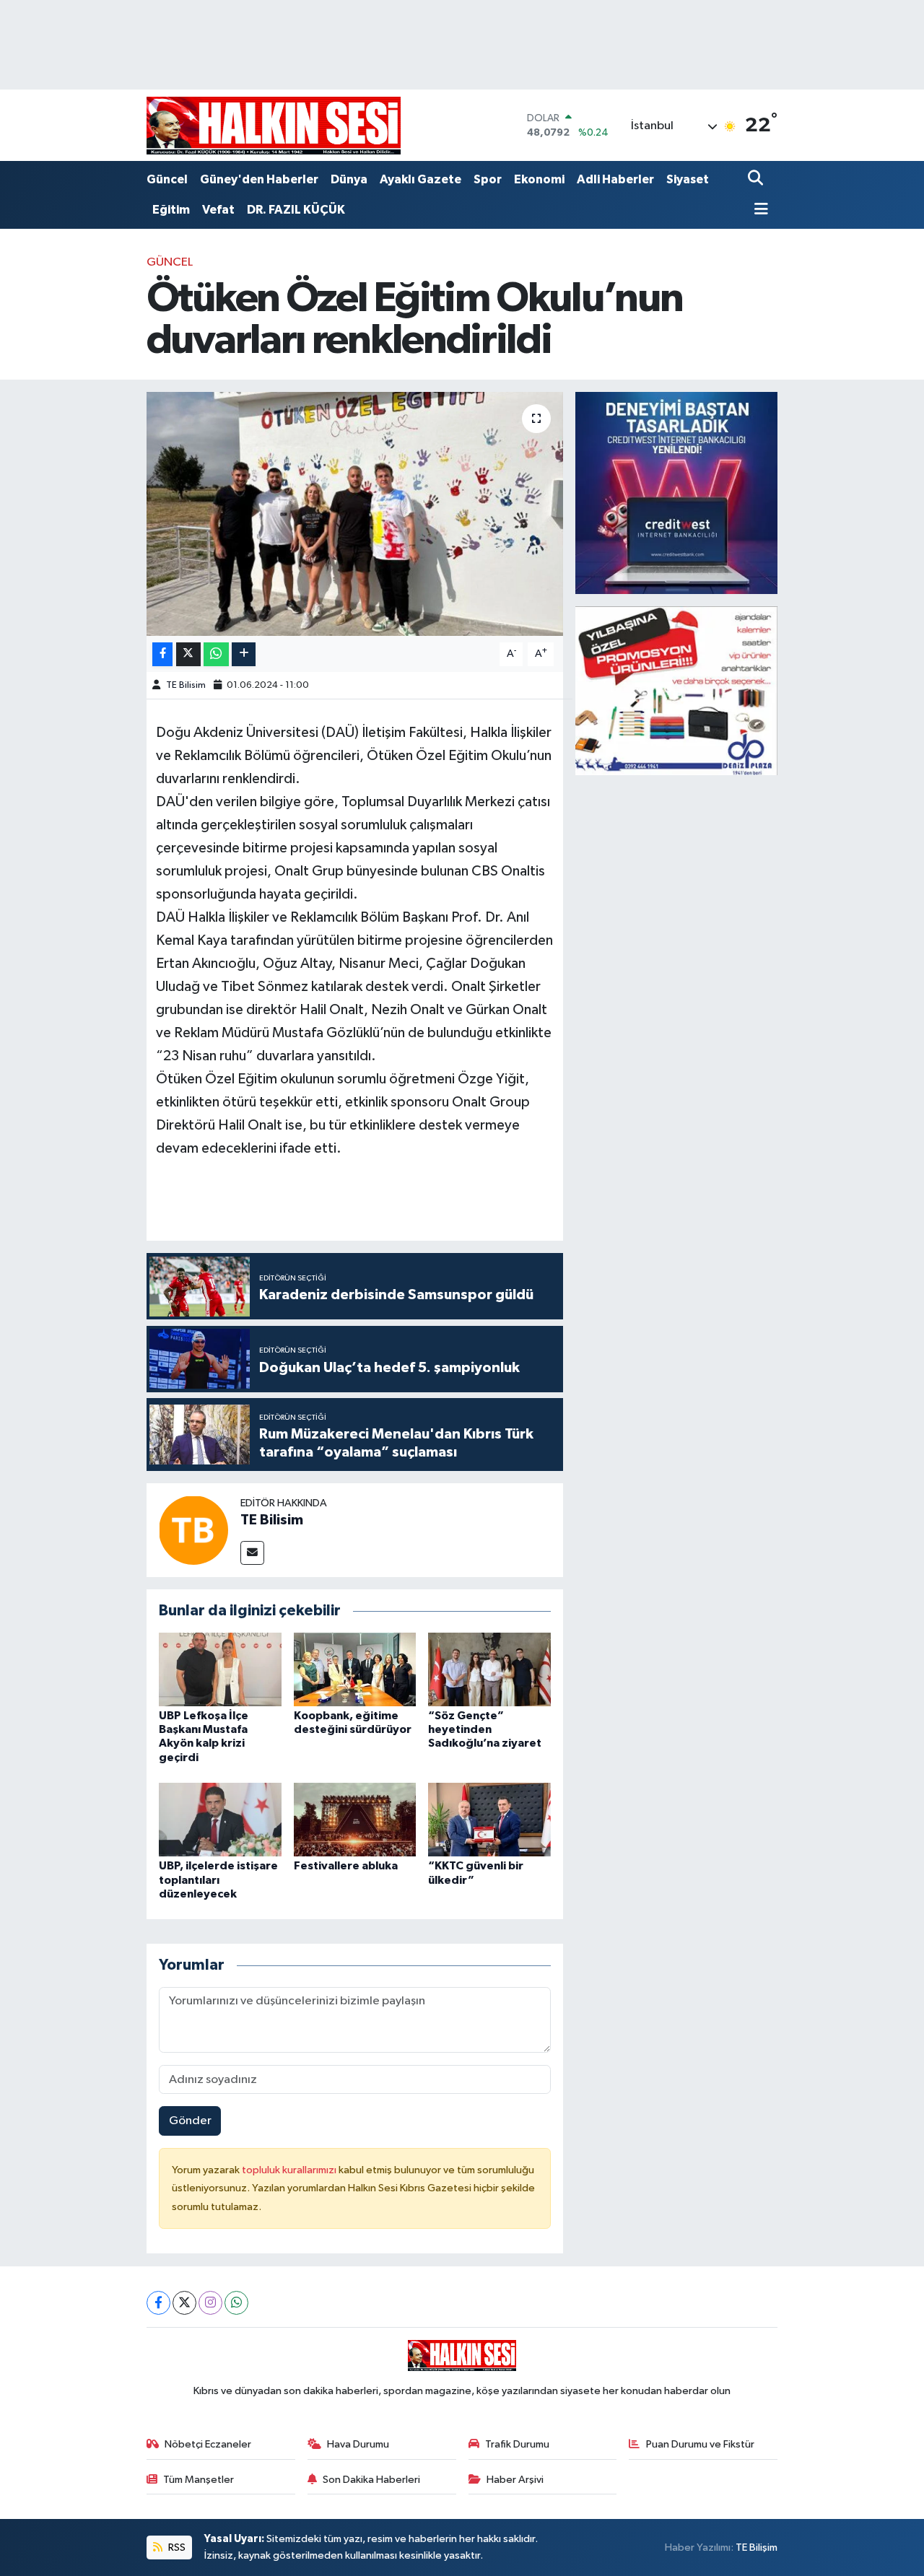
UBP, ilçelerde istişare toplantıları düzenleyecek (218, 1879)
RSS (176, 2547)
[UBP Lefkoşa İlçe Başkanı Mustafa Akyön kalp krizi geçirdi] (220, 1669)
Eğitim (171, 210)
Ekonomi (539, 179)
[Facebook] (158, 2303)
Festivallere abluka (346, 1866)
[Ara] (757, 179)
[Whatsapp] (236, 2303)
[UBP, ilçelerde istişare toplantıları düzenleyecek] (220, 1819)
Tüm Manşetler (199, 2480)
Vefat (218, 210)
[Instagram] (210, 2303)
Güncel (167, 179)
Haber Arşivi (515, 2480)
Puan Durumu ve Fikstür (700, 2444)
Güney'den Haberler (259, 179)
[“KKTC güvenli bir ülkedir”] (489, 1819)
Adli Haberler (615, 179)
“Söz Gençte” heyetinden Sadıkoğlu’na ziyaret (485, 1729)
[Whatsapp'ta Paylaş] (216, 654)
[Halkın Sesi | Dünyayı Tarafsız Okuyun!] (274, 125)
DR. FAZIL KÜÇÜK (296, 210)
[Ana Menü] (758, 210)
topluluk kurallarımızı (290, 2170)
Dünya (349, 179)
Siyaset (688, 179)
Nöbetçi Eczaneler (208, 2444)
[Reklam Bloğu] (676, 493)
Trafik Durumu (517, 2444)
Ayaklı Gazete (420, 179)
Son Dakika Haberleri (371, 2480)
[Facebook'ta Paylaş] (162, 654)
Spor (488, 179)
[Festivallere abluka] (355, 1819)
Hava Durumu (358, 2444)
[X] (184, 2303)
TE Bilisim (186, 685)
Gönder (190, 2121)
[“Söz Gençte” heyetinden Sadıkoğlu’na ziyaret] (489, 1669)
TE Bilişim (757, 2547)
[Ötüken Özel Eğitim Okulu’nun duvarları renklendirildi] (355, 514)
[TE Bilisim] (193, 1530)
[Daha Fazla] (244, 654)
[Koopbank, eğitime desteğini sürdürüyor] (355, 1669)
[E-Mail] (252, 1553)
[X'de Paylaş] (188, 654)
